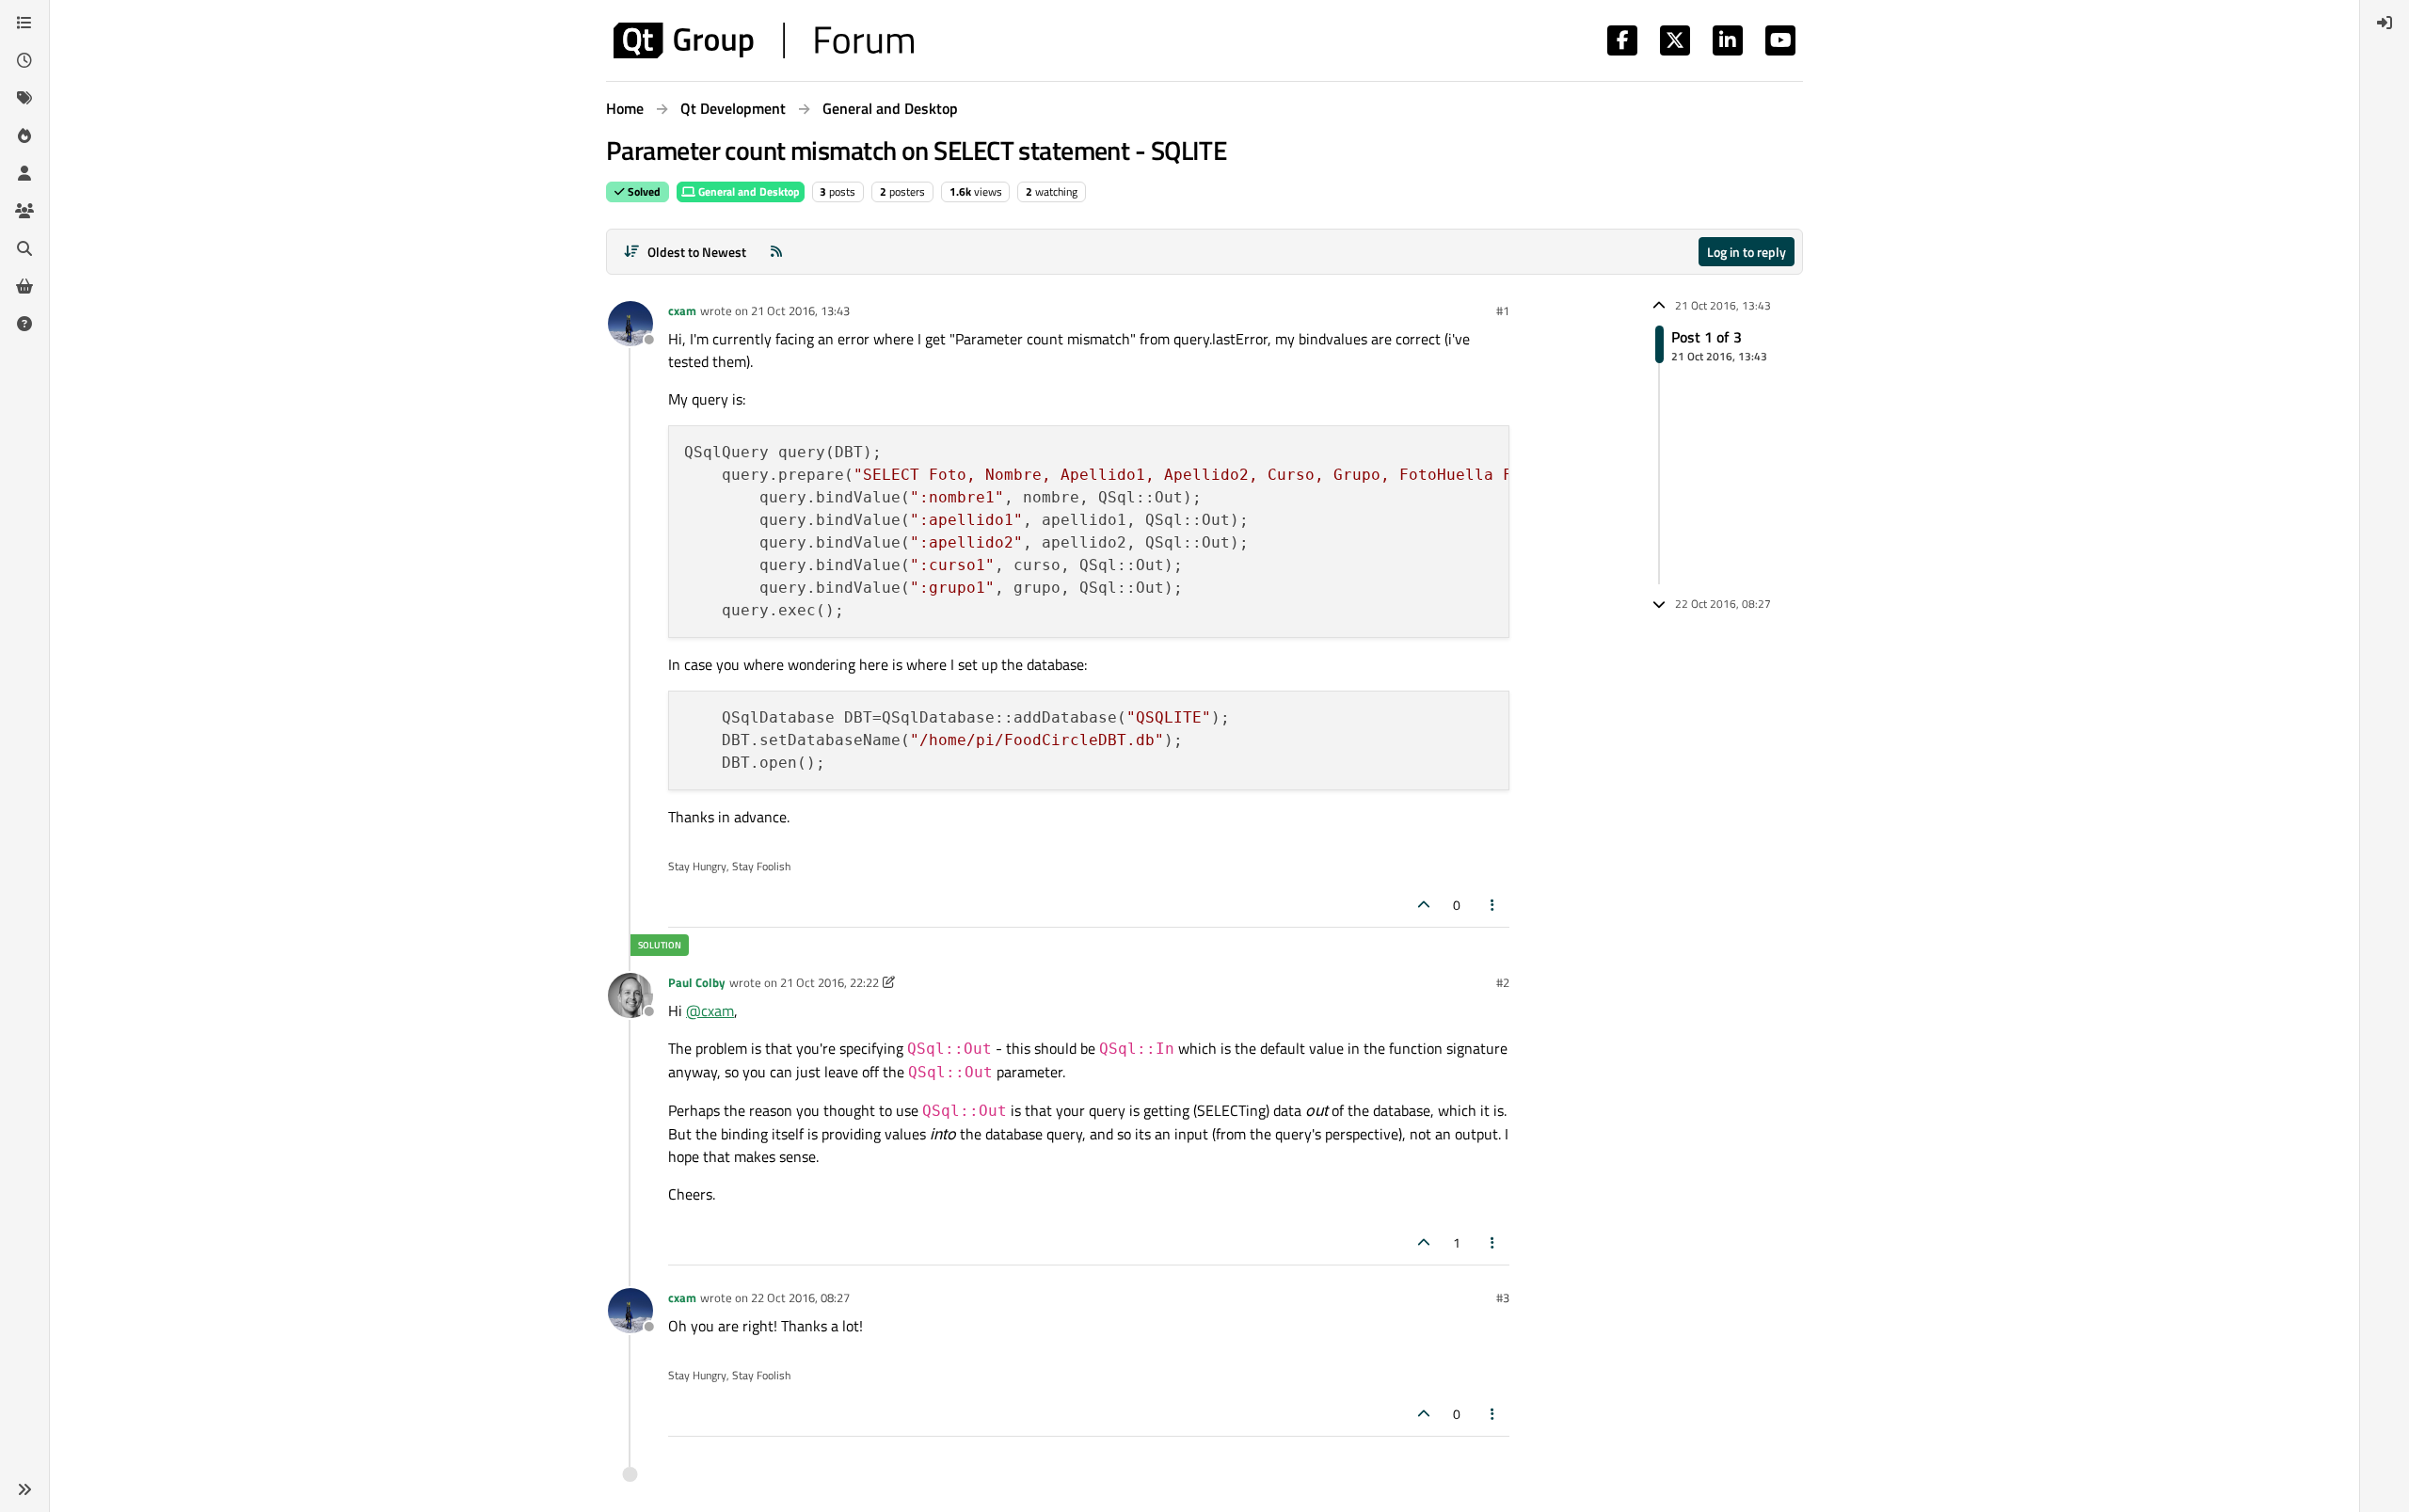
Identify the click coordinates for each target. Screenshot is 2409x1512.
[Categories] (24, 23)
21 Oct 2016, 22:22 (830, 982)
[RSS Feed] (776, 252)
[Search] (24, 248)
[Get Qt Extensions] (24, 286)
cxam (682, 310)
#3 (1503, 1297)
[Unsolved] (24, 324)
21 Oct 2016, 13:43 (800, 310)
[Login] (2385, 23)
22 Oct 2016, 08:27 (800, 1297)
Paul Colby (697, 982)
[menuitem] (2385, 23)
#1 (1503, 310)
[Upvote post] (1424, 905)
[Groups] (24, 211)
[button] (24, 1489)
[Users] (24, 173)
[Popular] (24, 135)
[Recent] (24, 60)
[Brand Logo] (764, 40)
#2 (1503, 982)
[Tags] (24, 98)
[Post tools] (1493, 905)
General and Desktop (748, 191)
